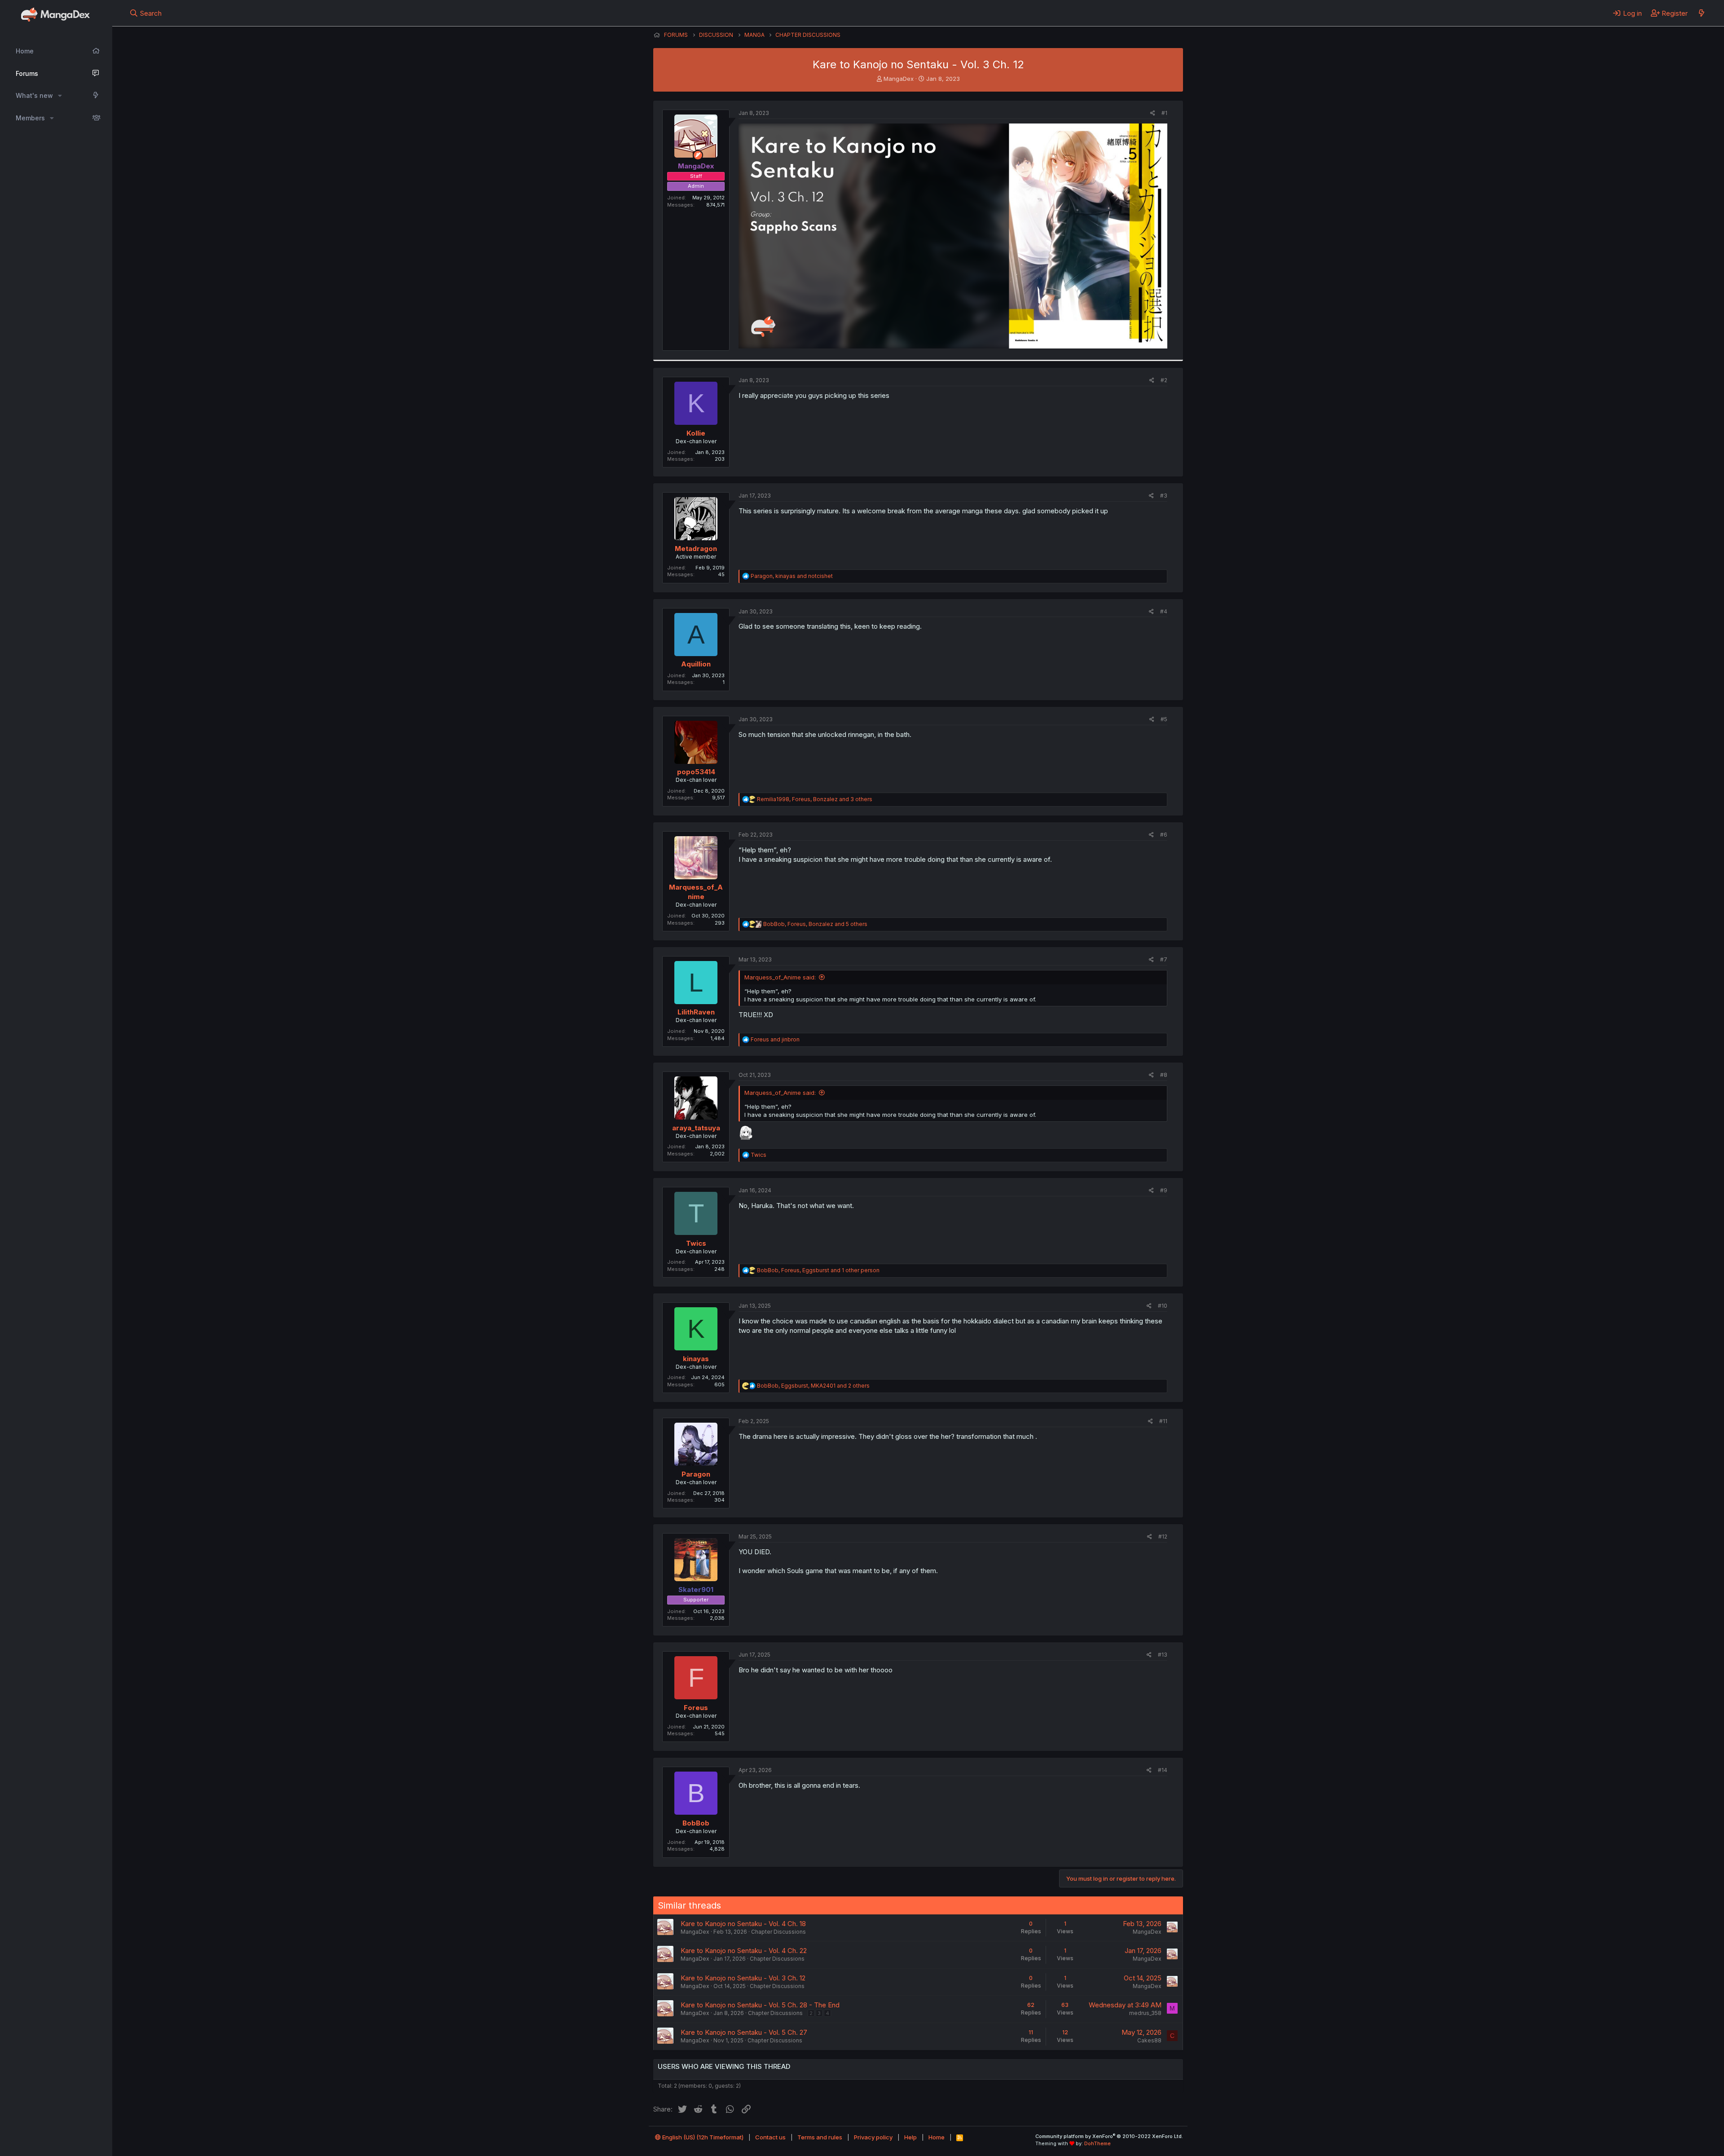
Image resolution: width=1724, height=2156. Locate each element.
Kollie (696, 433)
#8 (1164, 1075)
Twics (696, 1243)
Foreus (696, 1708)
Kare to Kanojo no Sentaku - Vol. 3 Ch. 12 (743, 1978)
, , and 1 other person (818, 1270)
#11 (1163, 1421)
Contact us (770, 2137)
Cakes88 (1149, 2040)
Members (30, 118)
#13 (1163, 1655)
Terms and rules (820, 2137)
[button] (60, 96)
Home (25, 51)
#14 (1163, 1770)
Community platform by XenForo (1109, 2136)
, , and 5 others (815, 924)
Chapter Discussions (778, 1932)
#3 (1164, 496)
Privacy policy (873, 2137)
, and (792, 576)
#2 (1164, 380)
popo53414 (696, 772)
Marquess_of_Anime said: (780, 977)
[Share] (1153, 113)
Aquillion (696, 664)
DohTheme (1097, 2143)
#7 (1164, 959)
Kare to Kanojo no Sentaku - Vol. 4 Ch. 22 (744, 1951)
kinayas (696, 1359)
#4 (1164, 611)
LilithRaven (696, 1012)
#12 (1163, 1537)
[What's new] (1701, 13)
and (775, 1039)
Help (910, 2137)
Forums (27, 73)
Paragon (696, 1474)
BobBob (696, 1823)
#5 (1164, 719)
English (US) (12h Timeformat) (702, 2137)
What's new (34, 95)
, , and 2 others (813, 1386)
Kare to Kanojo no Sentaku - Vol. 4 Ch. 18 (743, 1924)
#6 (1164, 835)
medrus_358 (1145, 2013)
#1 (1164, 113)
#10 (1163, 1306)
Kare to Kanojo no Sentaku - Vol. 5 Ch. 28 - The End (760, 2005)
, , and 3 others (815, 799)
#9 (1164, 1190)
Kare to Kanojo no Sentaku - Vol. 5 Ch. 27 (744, 2032)
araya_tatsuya (696, 1128)
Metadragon (696, 549)
